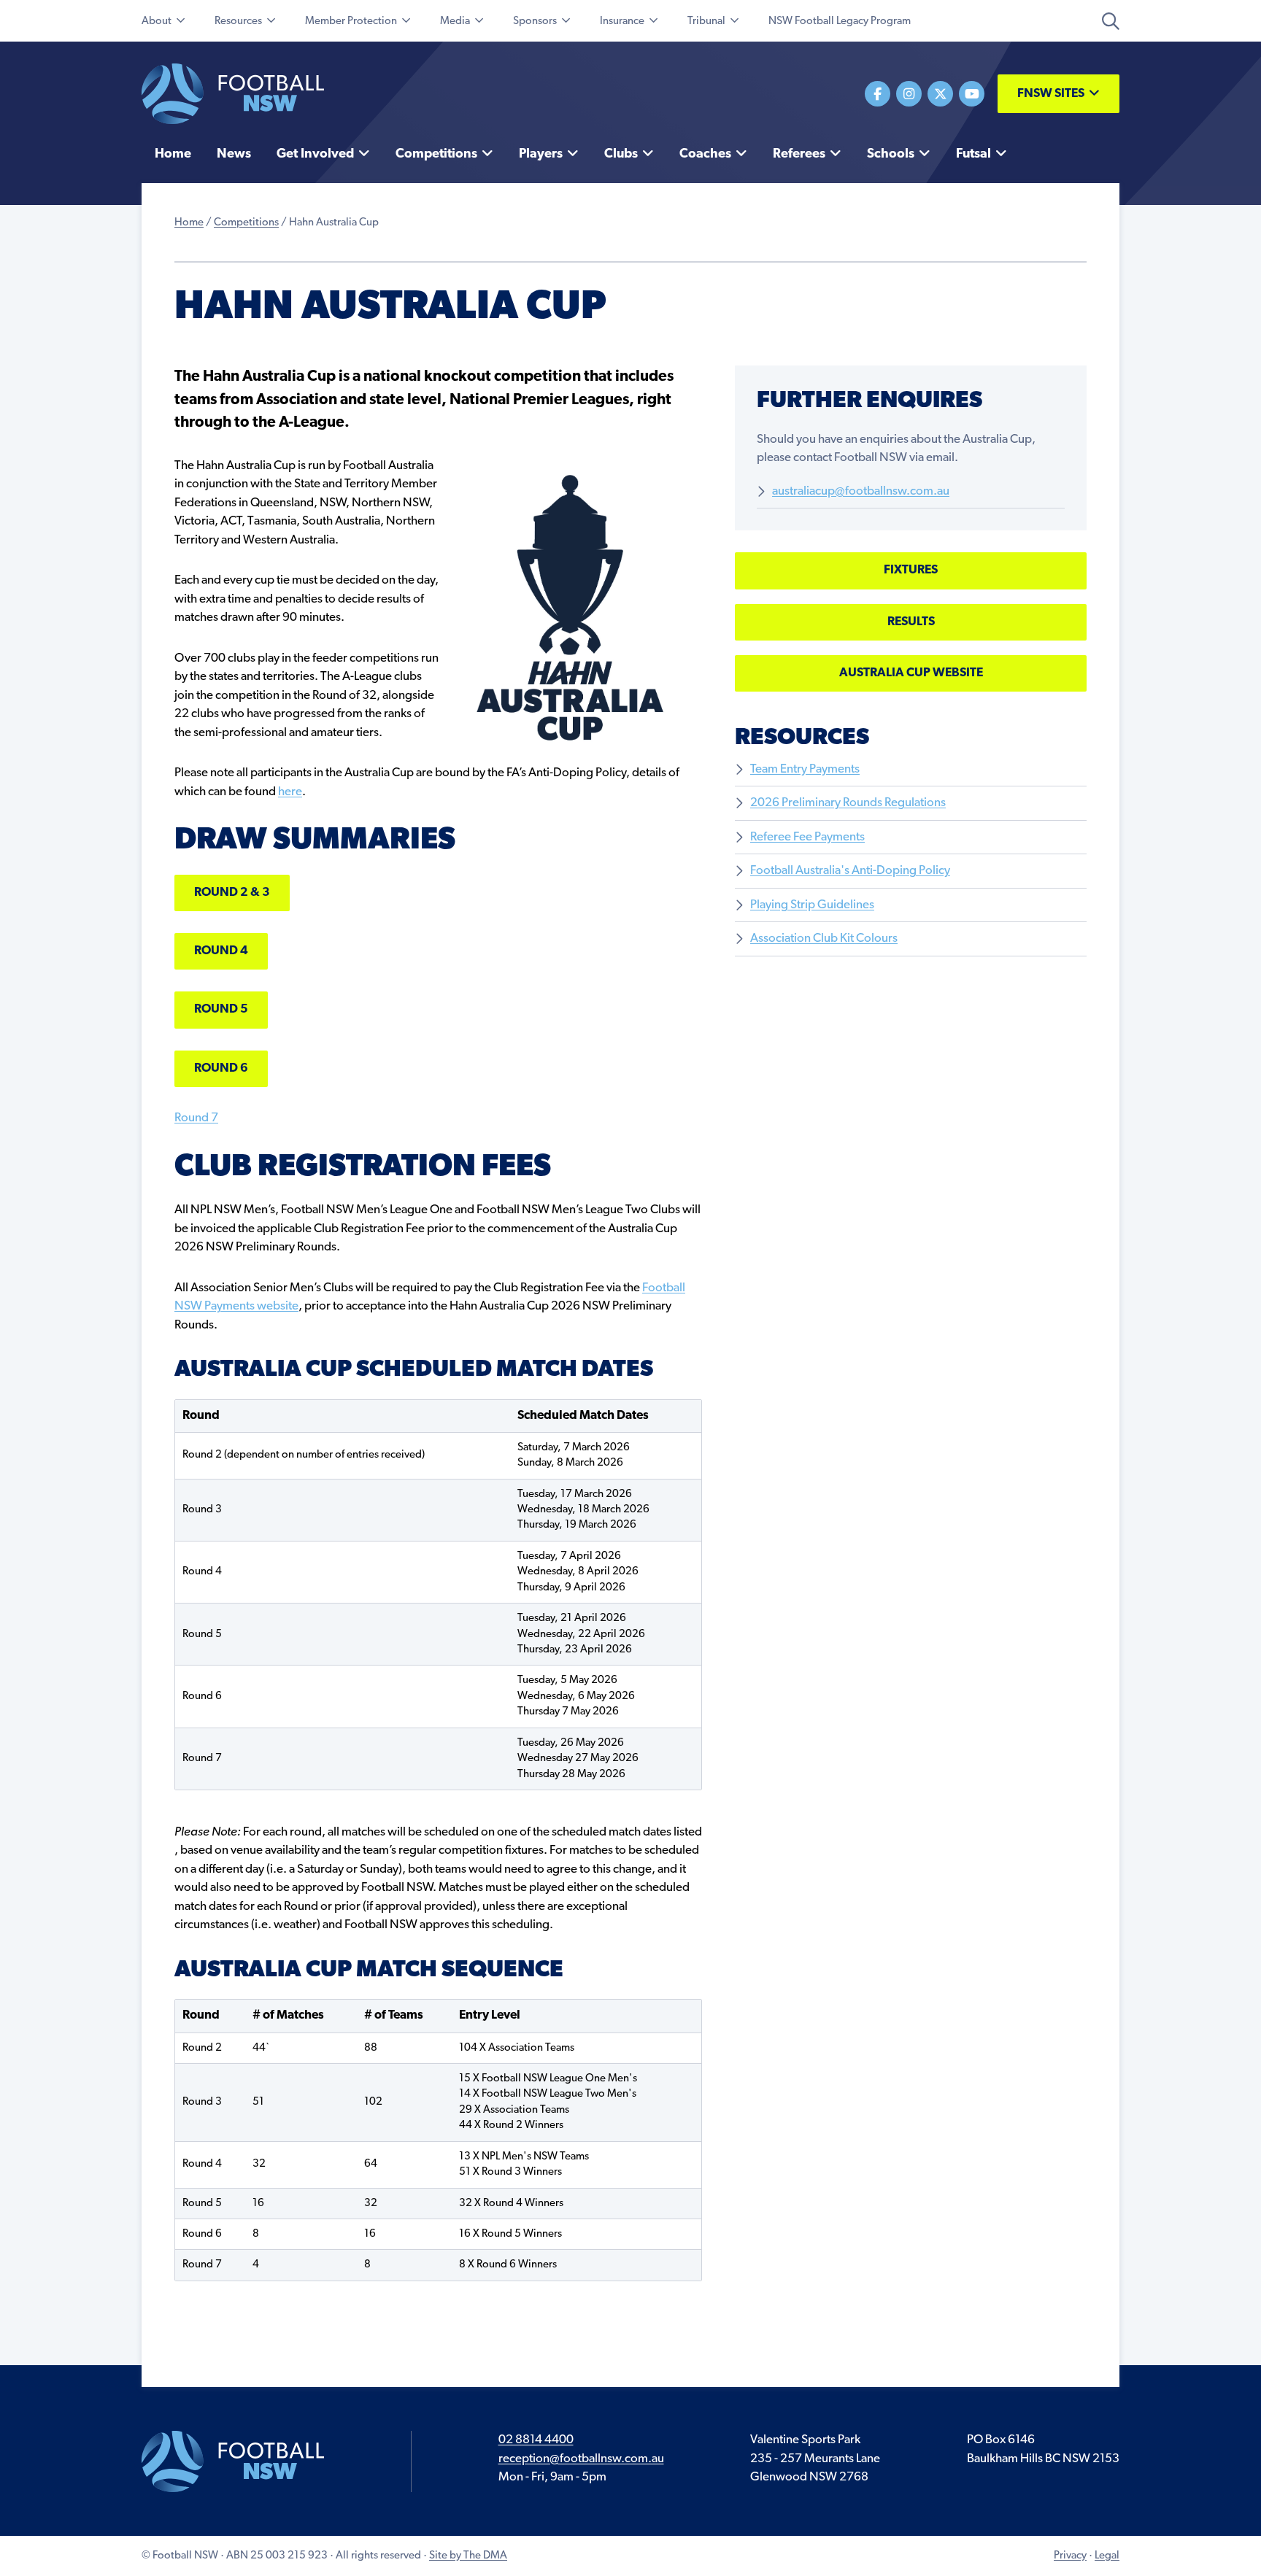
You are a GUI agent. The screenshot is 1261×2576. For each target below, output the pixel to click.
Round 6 (221, 1068)
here (290, 792)
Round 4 (221, 951)
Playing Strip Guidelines (812, 905)
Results (911, 622)
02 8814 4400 (536, 2440)
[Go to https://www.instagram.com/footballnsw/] (909, 94)
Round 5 (221, 1009)
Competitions (246, 223)
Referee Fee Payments (807, 837)
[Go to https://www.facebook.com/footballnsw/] (878, 94)
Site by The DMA (468, 2556)
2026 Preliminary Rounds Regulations (848, 803)
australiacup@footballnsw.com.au (861, 491)
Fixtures (911, 570)
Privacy (1070, 2556)
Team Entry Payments (805, 769)
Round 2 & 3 (232, 893)
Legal (1107, 2556)
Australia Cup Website (911, 673)
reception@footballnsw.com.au (581, 2459)
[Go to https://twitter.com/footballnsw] (940, 94)
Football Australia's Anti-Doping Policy (850, 871)
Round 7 (196, 1118)
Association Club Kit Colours (824, 939)
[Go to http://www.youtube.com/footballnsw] (972, 94)
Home (189, 223)
